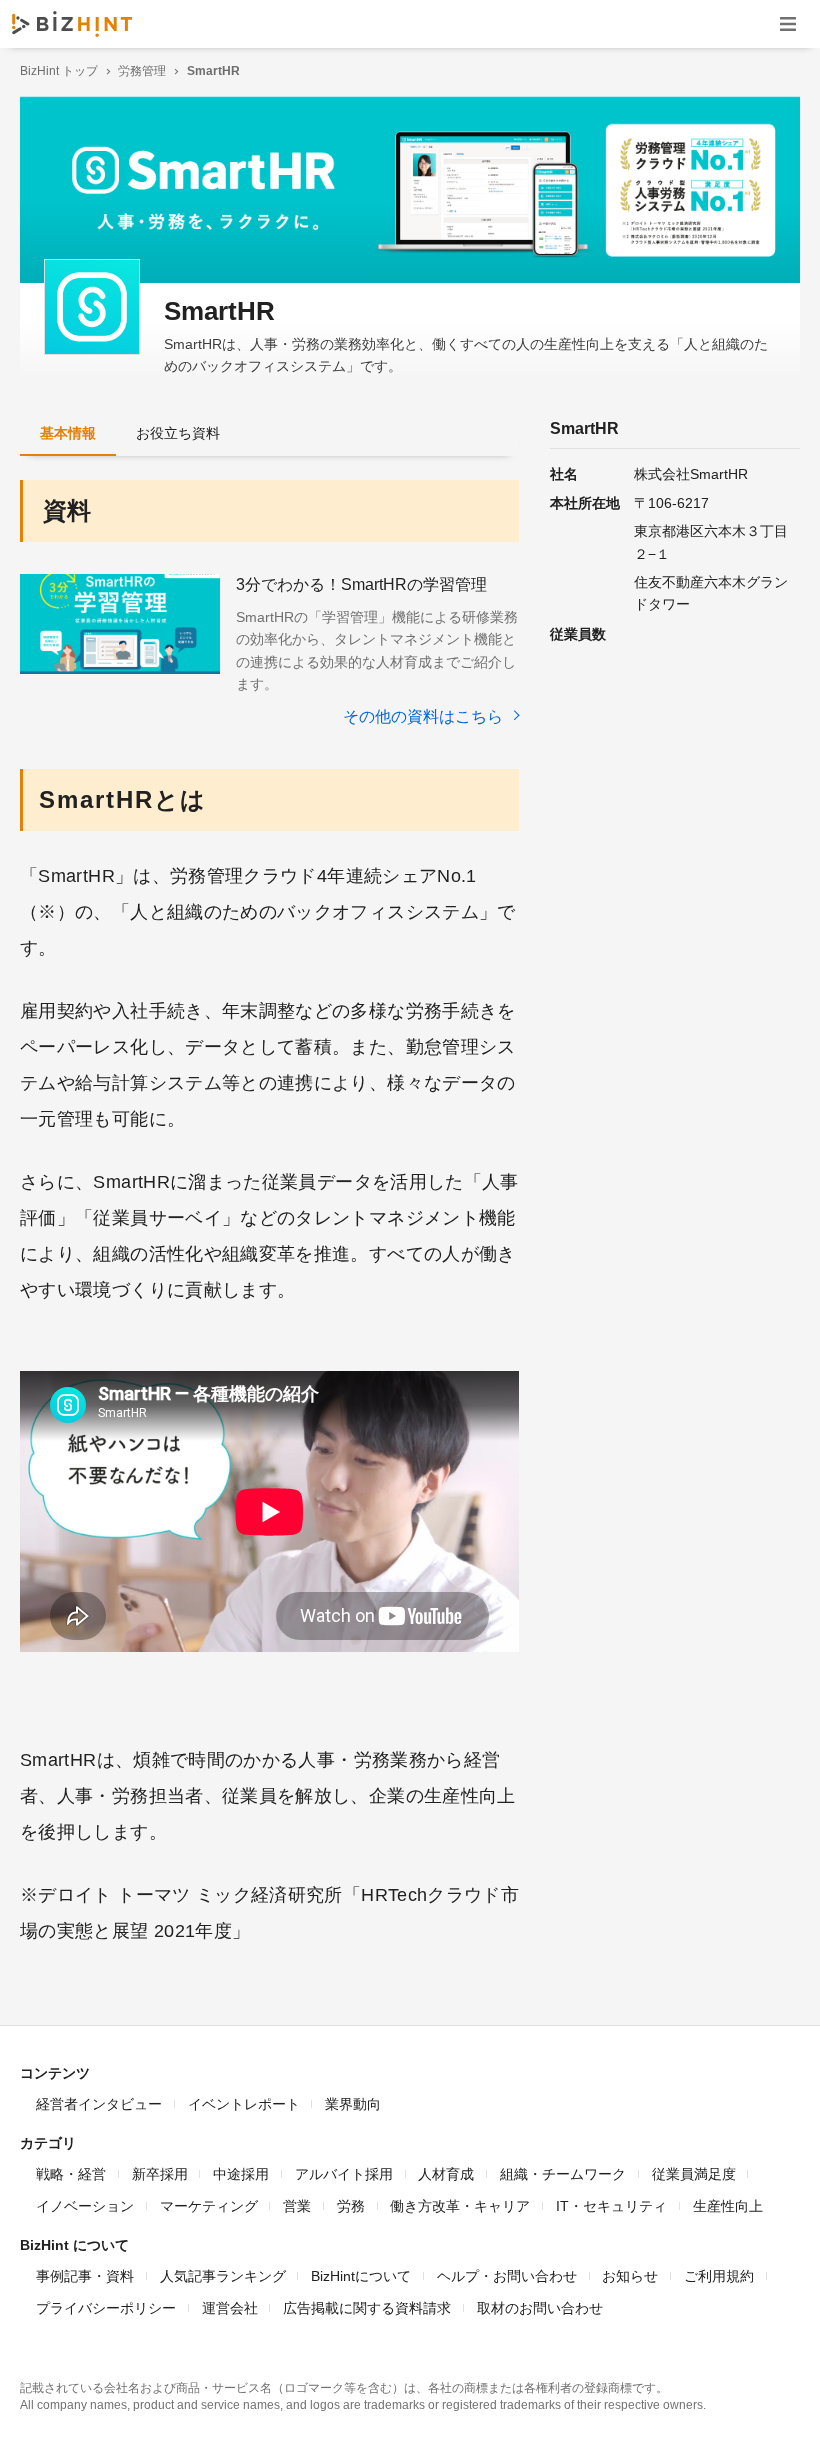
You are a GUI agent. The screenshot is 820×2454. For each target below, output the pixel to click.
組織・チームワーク (563, 2174)
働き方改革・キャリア (460, 2206)
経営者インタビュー (99, 2104)
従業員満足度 (694, 2174)
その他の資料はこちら (425, 716)
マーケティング (209, 2206)
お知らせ (630, 2276)
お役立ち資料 (178, 433)
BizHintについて (361, 2276)
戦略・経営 (71, 2174)
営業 (297, 2206)
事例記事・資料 (85, 2276)
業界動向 (353, 2104)
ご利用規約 (719, 2276)
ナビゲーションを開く (788, 23)
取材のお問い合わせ (540, 2308)
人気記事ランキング (223, 2276)
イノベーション (85, 2206)
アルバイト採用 (344, 2174)
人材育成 (446, 2174)
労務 (351, 2206)
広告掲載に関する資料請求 (367, 2308)
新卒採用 (160, 2174)
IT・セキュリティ (611, 2206)
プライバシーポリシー (106, 2308)
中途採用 (241, 2174)
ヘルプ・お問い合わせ (507, 2276)
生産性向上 (728, 2206)
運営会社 (230, 2308)
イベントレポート (244, 2104)
